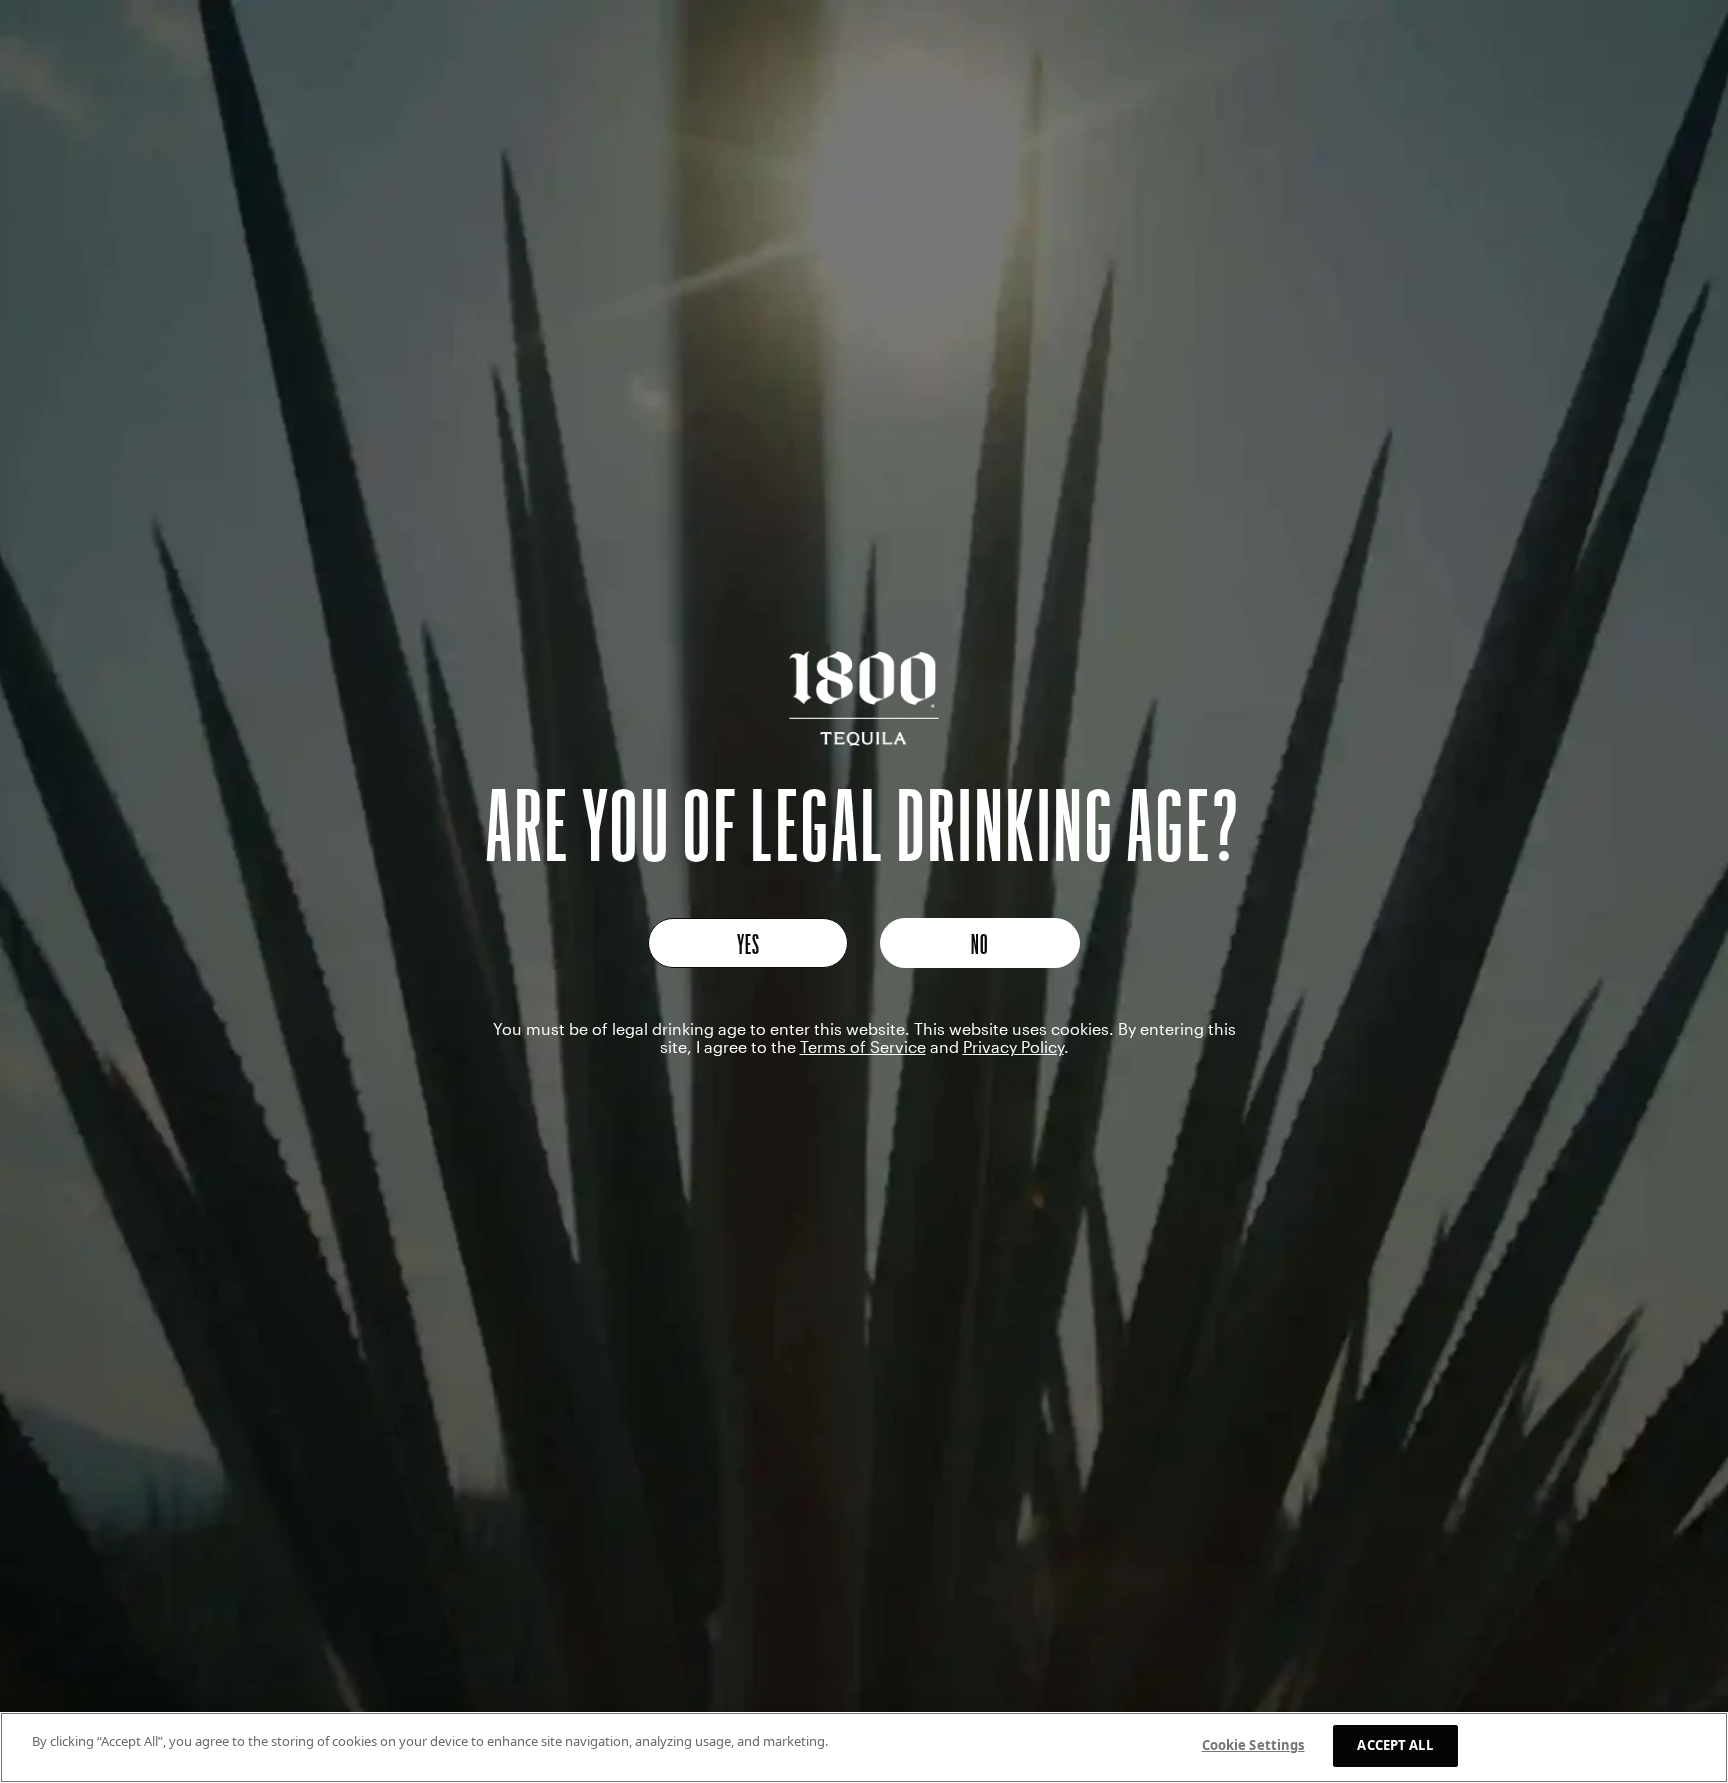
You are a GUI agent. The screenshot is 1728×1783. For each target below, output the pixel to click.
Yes (748, 943)
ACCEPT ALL (1394, 1745)
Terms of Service (863, 1046)
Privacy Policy (1013, 1046)
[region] (864, 1747)
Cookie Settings (1253, 1745)
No (980, 943)
